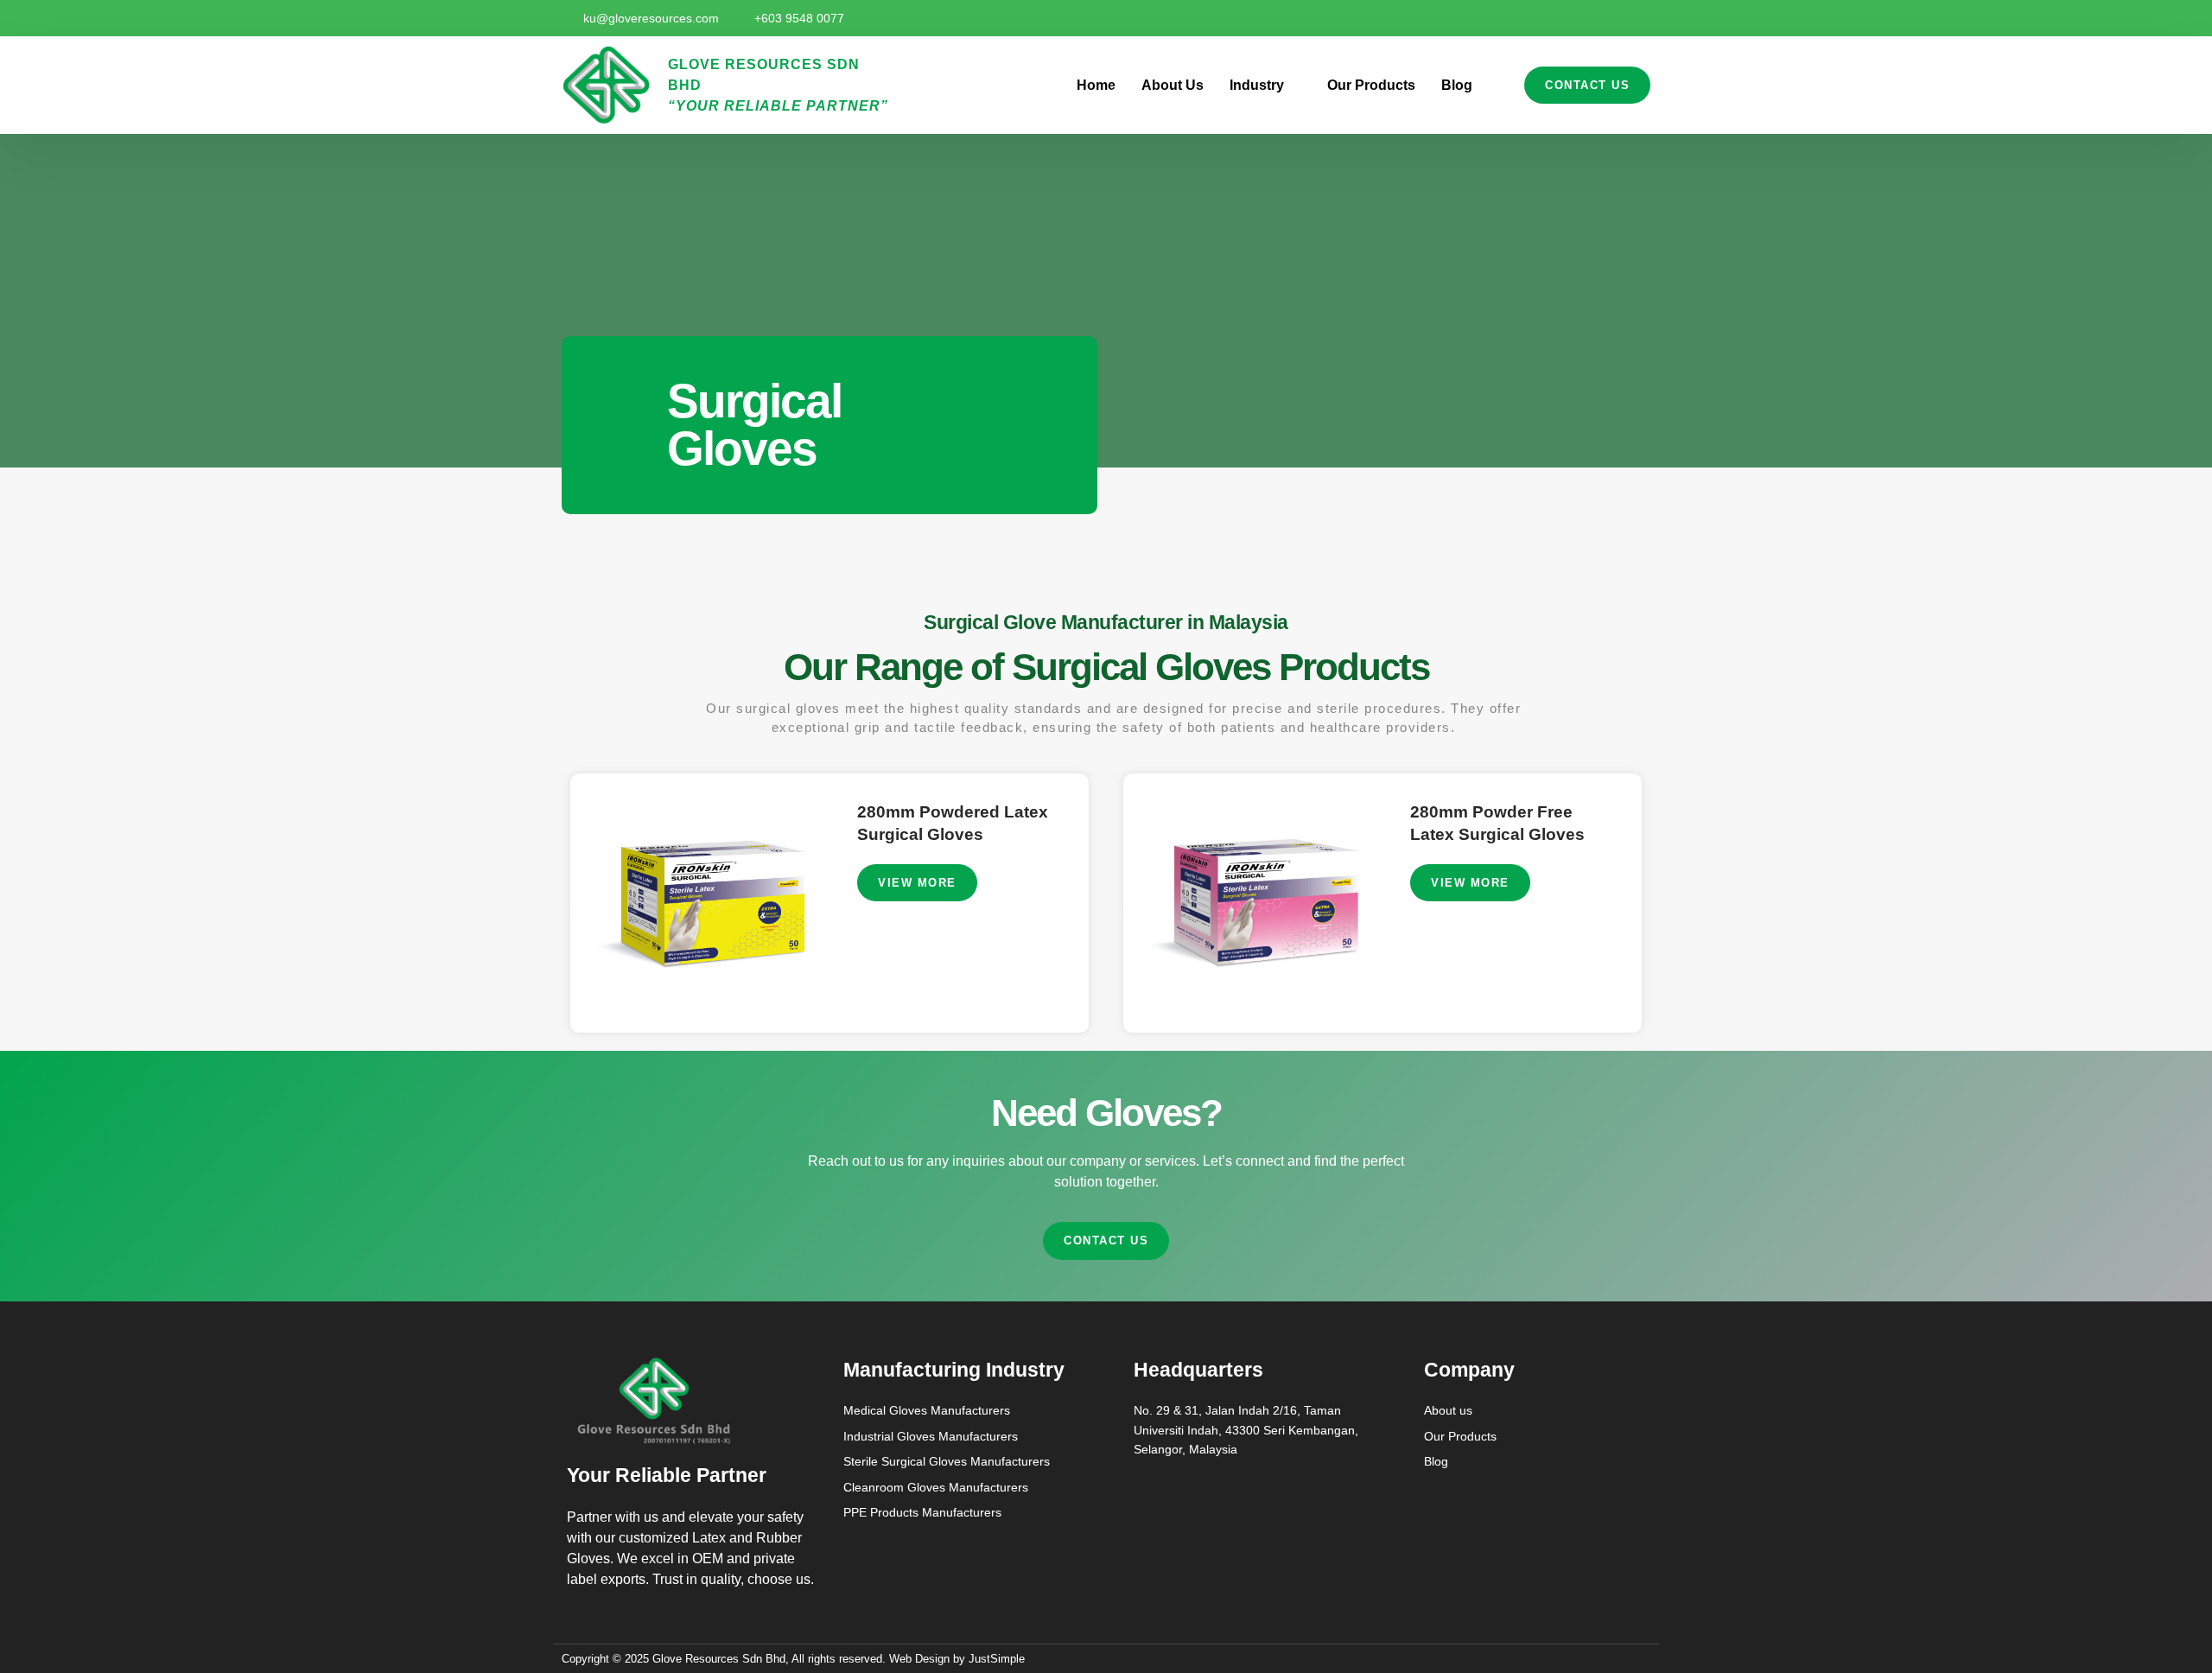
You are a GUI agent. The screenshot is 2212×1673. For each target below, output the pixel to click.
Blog (1457, 85)
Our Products (1371, 85)
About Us (1173, 85)
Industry (1257, 85)
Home (1096, 85)
